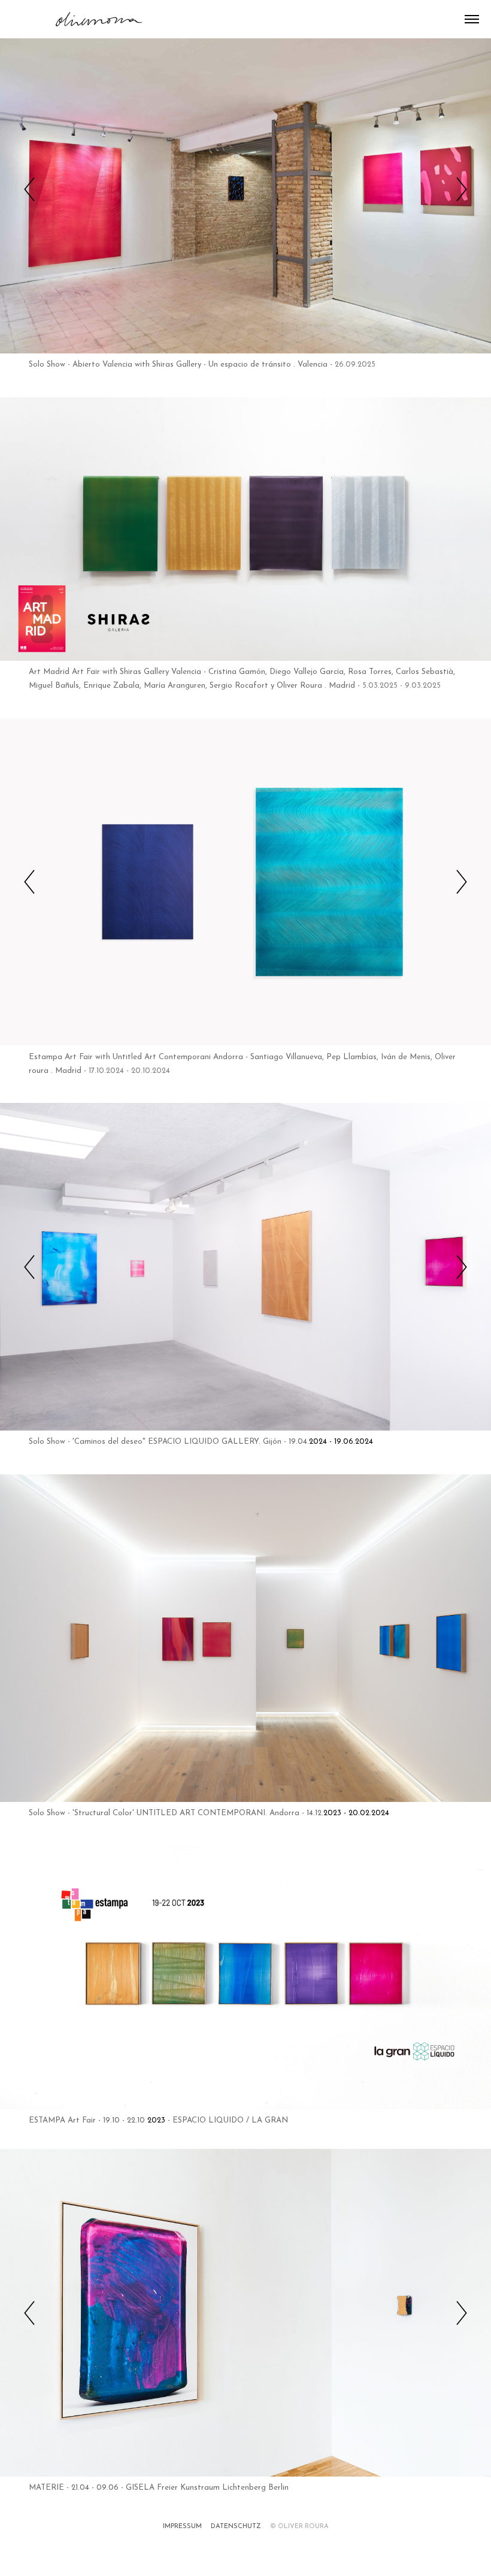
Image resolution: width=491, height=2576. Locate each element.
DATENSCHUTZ (236, 2516)
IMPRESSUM (182, 2516)
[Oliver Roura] (79, 18)
